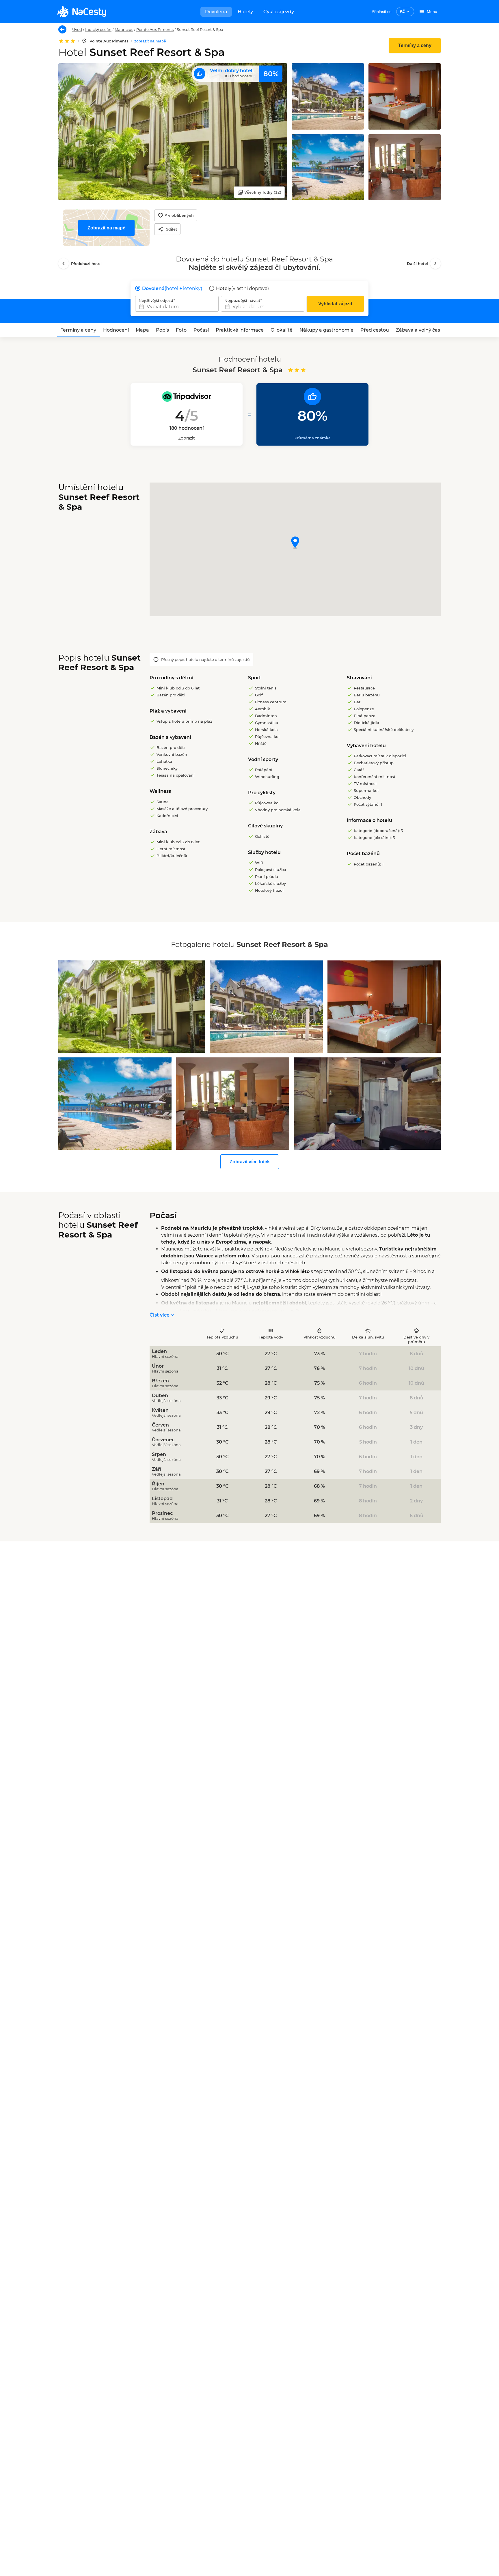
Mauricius (124, 29)
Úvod (77, 29)
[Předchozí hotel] (64, 263)
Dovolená (216, 12)
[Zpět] (62, 29)
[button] (295, 543)
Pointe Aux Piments (155, 29)
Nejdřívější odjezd (156, 300)
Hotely (245, 12)
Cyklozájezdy (279, 12)
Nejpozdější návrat (242, 300)
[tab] (78, 330)
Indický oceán (98, 29)
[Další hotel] (435, 263)
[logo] (82, 12)
